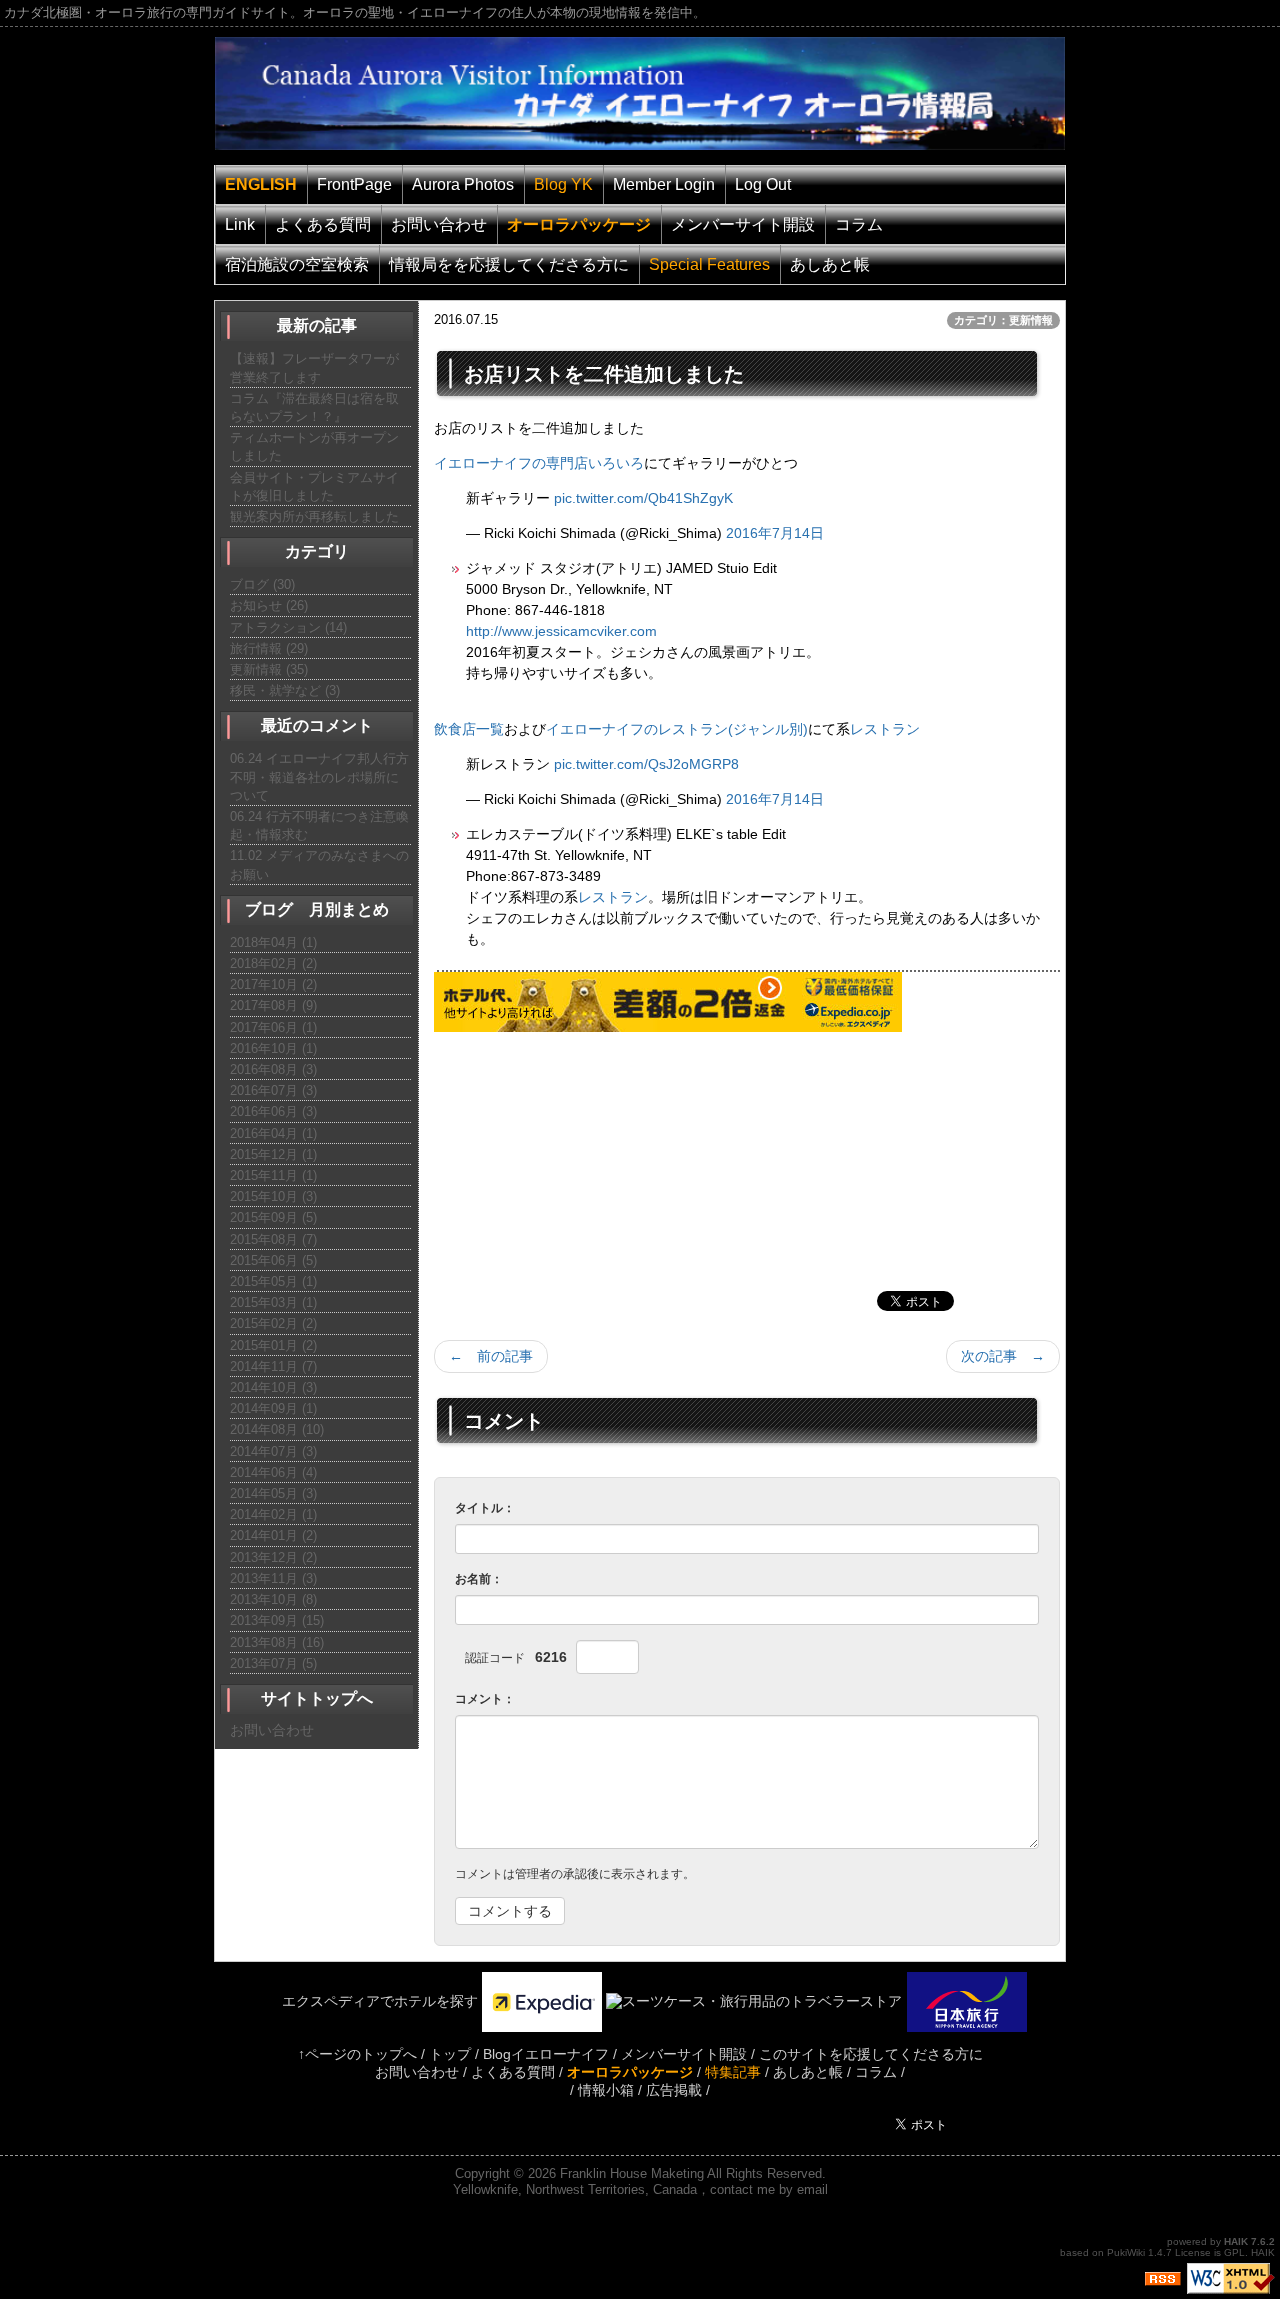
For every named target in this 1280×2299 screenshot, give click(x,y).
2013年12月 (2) (273, 1557)
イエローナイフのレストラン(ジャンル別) (677, 729)
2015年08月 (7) (273, 1239)
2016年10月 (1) (273, 1048)
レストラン (885, 729)
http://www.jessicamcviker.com (561, 631)
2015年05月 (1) (273, 1281)
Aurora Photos (463, 184)
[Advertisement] (584, 1157)
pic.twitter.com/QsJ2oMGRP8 (646, 764)
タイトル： (485, 1508)
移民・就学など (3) (285, 690)
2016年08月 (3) (273, 1069)
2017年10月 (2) (273, 984)
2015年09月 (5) (273, 1217)
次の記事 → (1003, 1356)
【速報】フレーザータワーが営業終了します (314, 367)
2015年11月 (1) (273, 1175)
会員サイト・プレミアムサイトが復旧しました (314, 486)
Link (240, 224)
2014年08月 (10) (277, 1429)
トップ (450, 2054)
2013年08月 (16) (277, 1642)
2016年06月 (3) (273, 1111)
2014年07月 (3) (273, 1451)
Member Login (664, 184)
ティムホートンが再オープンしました (314, 446)
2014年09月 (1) (273, 1408)
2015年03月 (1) (273, 1302)
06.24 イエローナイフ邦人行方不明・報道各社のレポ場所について (319, 776)
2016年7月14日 (775, 533)
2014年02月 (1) (273, 1514)
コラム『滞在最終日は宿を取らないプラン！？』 (314, 407)
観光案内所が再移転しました (314, 516)
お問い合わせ (439, 224)
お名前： (479, 1579)
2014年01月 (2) (273, 1535)
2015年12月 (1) (273, 1154)
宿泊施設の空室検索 (297, 264)
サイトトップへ (317, 1698)
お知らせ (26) (269, 605)
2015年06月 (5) (273, 1260)
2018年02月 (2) (273, 963)
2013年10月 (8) (273, 1599)
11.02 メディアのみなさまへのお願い (319, 864)
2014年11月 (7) (273, 1366)
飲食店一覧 (469, 729)
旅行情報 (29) (269, 648)
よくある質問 (323, 224)
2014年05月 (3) (273, 1493)
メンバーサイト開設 (743, 224)
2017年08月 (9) (273, 1005)
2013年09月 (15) (277, 1620)
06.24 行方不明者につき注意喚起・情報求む (319, 825)
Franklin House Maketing (632, 2173)
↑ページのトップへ (357, 2054)
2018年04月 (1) (273, 942)
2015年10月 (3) (273, 1196)
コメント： (485, 1699)
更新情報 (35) (269, 669)
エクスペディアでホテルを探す (366, 2001)
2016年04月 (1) (273, 1133)
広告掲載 (674, 2090)
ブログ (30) (262, 584)
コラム (859, 224)
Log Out (763, 184)
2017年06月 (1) (273, 1027)
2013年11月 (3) (273, 1578)
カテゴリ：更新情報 (1003, 320)
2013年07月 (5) (273, 1663)
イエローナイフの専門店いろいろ (539, 463)
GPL (1234, 2252)
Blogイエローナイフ (546, 2054)
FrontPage (354, 184)
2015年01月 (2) (273, 1345)
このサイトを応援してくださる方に (871, 2054)
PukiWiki (1126, 2252)
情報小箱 (606, 2090)
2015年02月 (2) (273, 1323)
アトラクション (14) (288, 627)
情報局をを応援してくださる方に (509, 264)
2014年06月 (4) (273, 1472)
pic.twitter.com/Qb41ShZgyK (643, 498)
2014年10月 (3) (273, 1387)
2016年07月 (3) (273, 1090)
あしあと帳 (830, 264)
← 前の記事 (491, 1356)
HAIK (1236, 2241)
